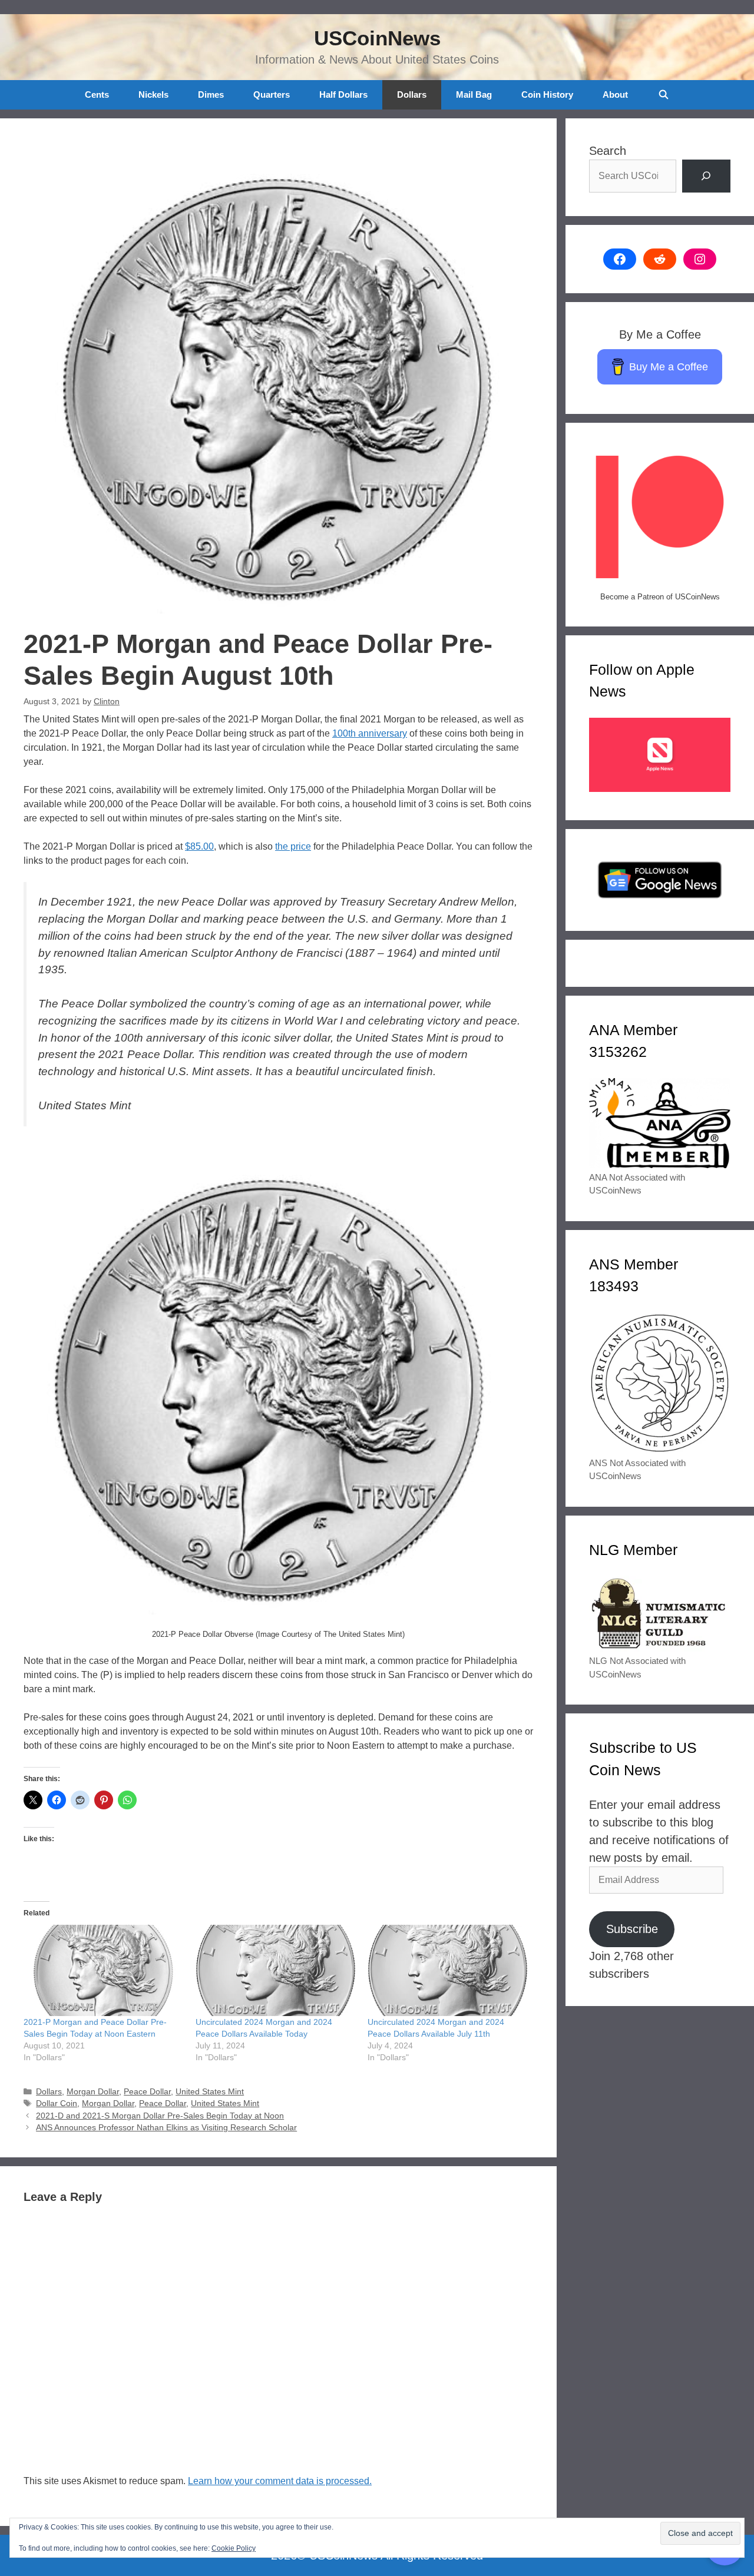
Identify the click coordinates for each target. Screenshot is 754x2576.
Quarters (272, 95)
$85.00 (199, 846)
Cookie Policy (234, 2548)
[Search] (706, 176)
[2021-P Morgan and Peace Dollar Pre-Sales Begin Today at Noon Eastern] (104, 1970)
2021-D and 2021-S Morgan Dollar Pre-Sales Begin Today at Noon (160, 2116)
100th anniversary (370, 733)
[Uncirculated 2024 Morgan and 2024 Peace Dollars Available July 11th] (448, 1970)
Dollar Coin (57, 2103)
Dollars (412, 95)
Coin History (547, 95)
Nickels (153, 95)
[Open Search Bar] (663, 95)
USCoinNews (377, 38)
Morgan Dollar (93, 2092)
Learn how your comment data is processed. (280, 2481)
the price (293, 846)
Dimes (211, 95)
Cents (97, 95)
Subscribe (632, 1929)
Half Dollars (343, 95)
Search (608, 151)
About (615, 95)
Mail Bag (474, 95)
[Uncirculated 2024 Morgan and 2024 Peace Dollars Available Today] (276, 1970)
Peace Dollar (147, 2092)
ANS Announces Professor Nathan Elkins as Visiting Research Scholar (166, 2128)
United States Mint (210, 2092)
